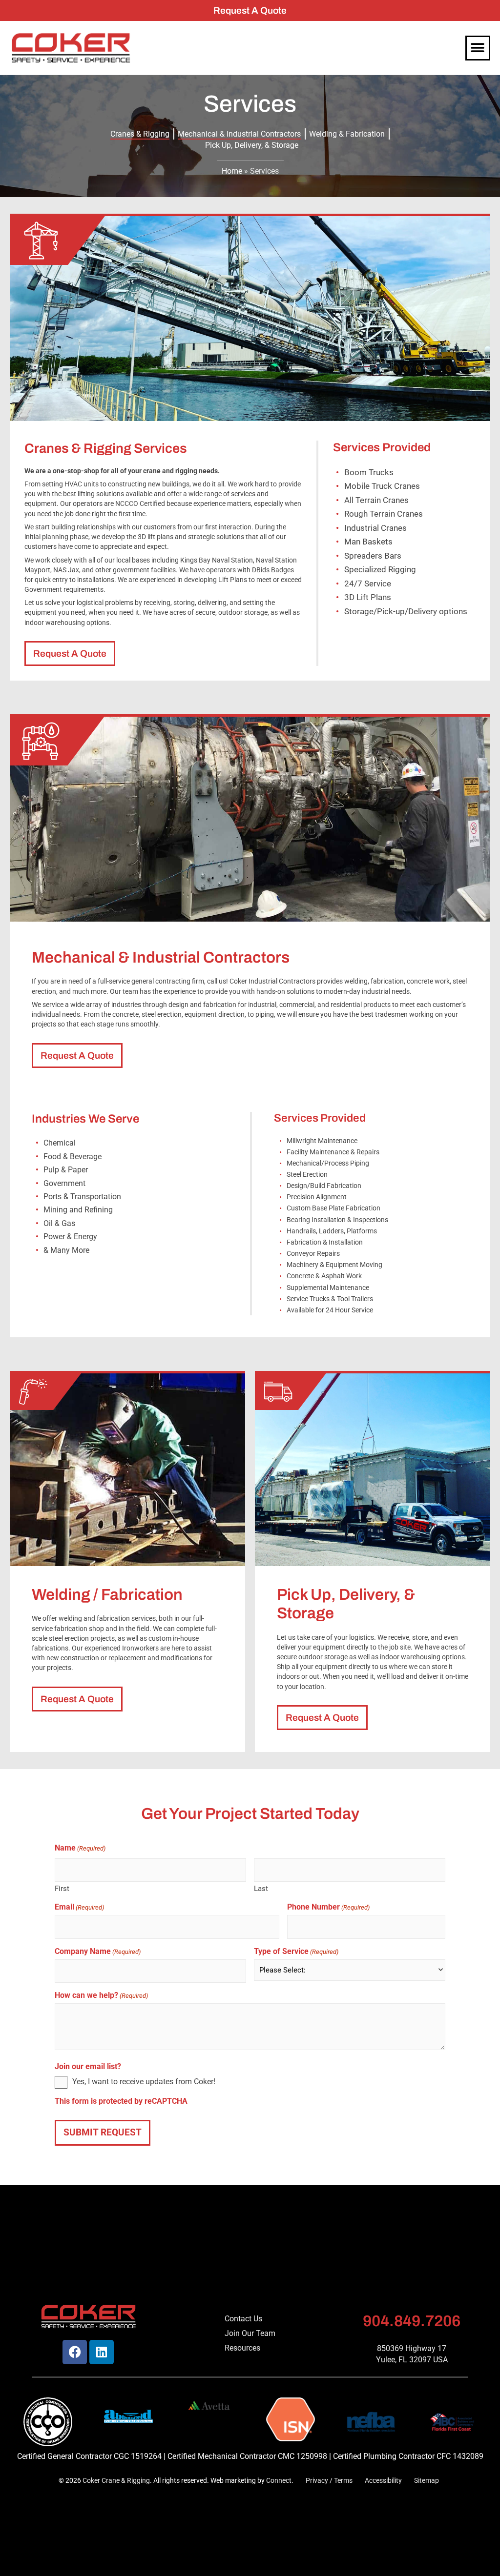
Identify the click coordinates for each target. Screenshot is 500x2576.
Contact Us (243, 2319)
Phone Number (328, 1907)
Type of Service (296, 1952)
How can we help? (101, 1995)
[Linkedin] (102, 2352)
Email (79, 1907)
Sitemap (427, 2481)
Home (232, 171)
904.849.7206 (412, 2321)
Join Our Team (250, 2333)
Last (261, 1888)
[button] (478, 48)
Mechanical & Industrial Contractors (239, 134)
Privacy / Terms (329, 2481)
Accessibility (383, 2481)
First (62, 1888)
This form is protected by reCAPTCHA (121, 2101)
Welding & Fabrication (347, 134)
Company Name (98, 1952)
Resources (242, 2348)
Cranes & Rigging (140, 134)
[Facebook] (75, 2352)
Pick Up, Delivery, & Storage (252, 145)
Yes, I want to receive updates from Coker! (144, 2082)
